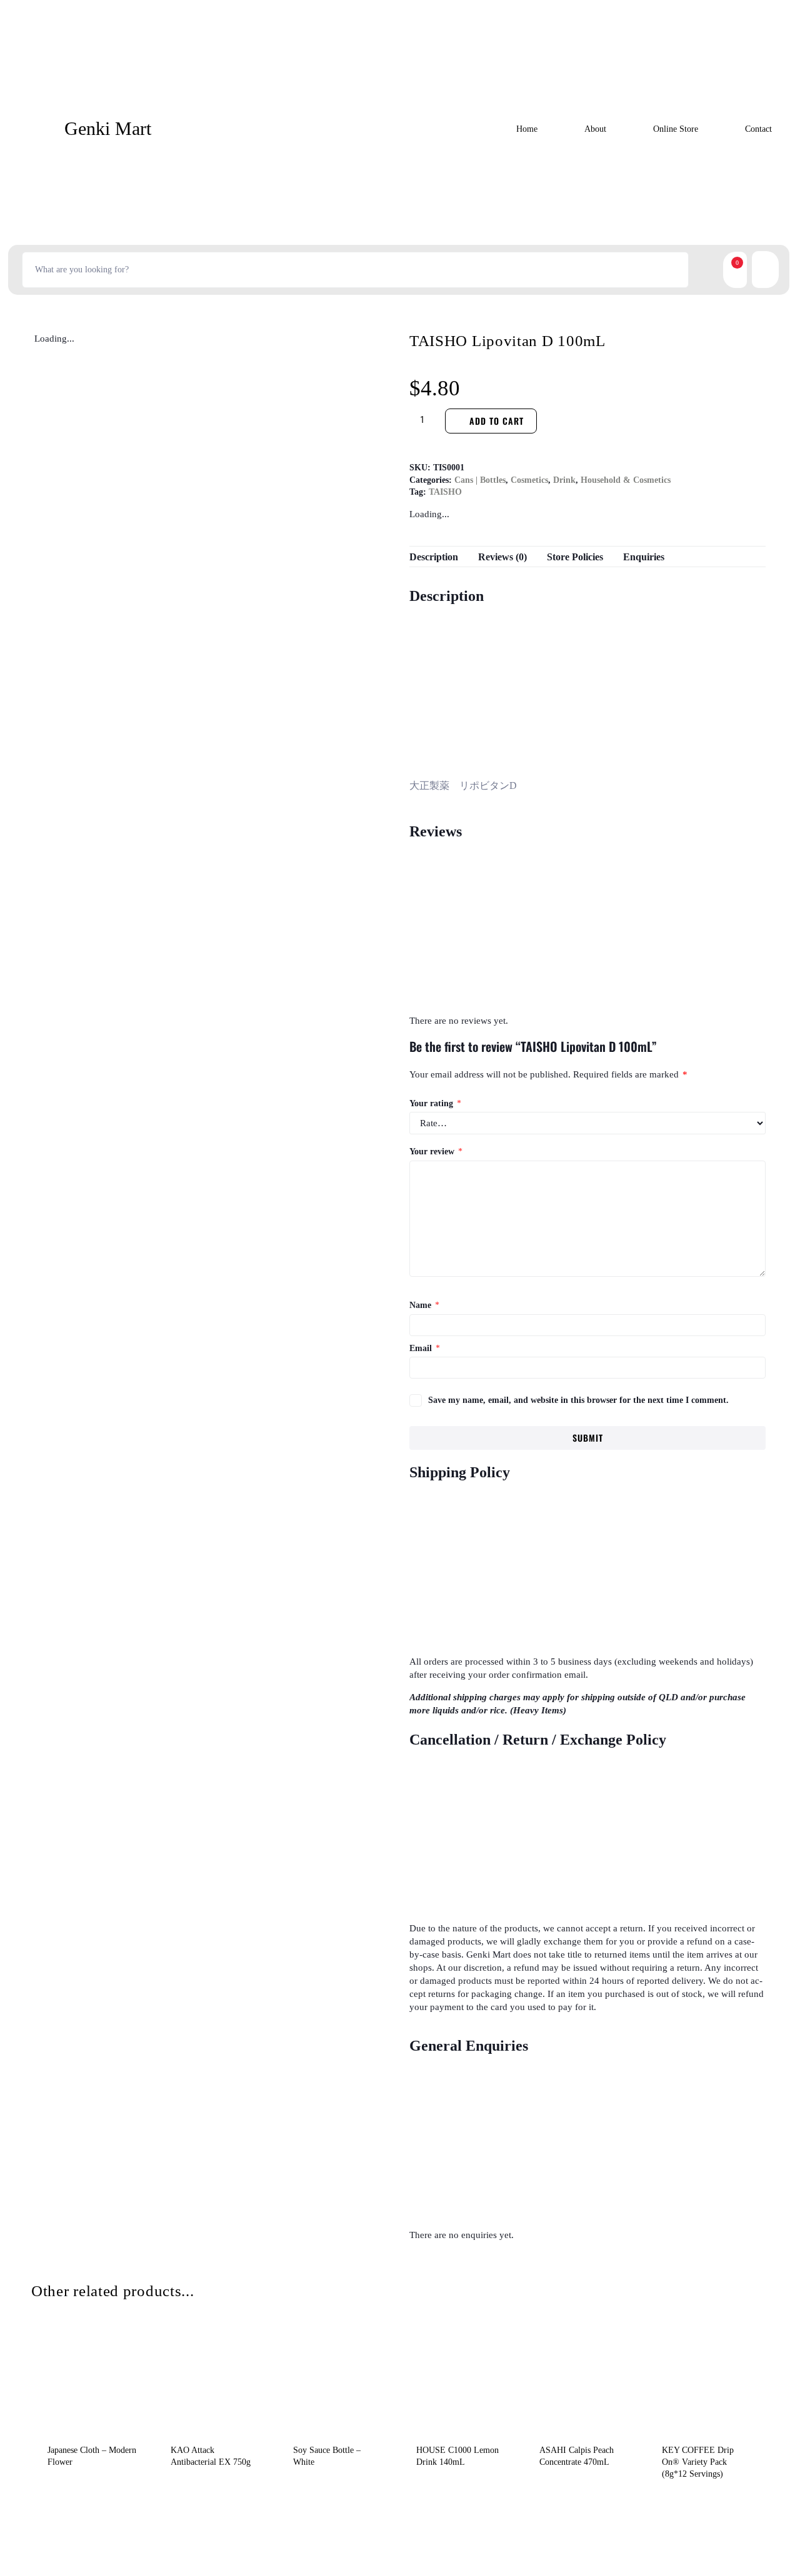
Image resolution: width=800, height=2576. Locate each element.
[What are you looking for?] (355, 270)
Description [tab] (434, 557)
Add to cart (497, 421)
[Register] (757, 270)
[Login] (773, 270)
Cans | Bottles (480, 480)
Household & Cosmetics (626, 480)
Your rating (435, 1103)
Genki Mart (108, 128)
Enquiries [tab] (644, 557)
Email (425, 1348)
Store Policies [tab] (575, 557)
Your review (436, 1152)
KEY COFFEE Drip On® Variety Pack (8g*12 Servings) (698, 2462)
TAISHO (445, 492)
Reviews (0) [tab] (502, 557)
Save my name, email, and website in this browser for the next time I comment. (578, 1400)
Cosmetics (529, 480)
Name (424, 1305)
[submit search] (703, 270)
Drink (564, 480)
